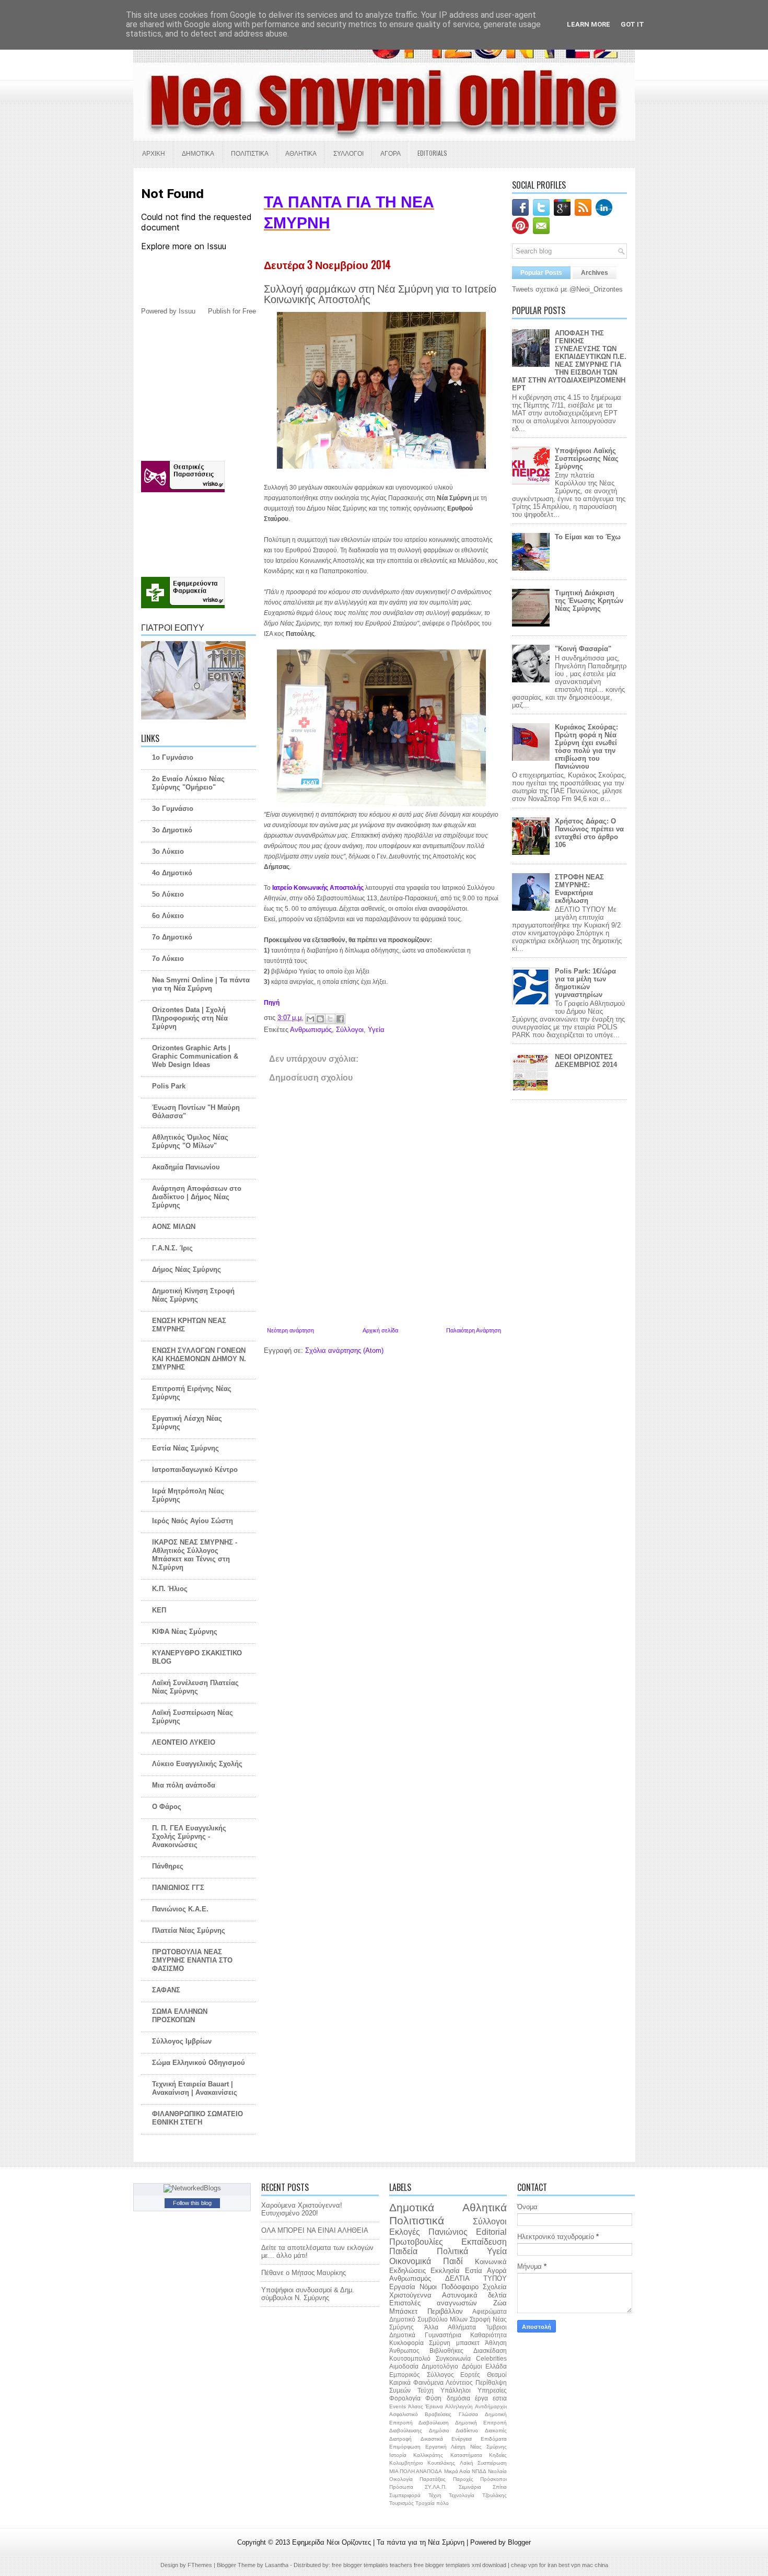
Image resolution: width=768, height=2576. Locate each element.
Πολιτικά (452, 2251)
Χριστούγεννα (410, 2295)
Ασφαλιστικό (404, 2414)
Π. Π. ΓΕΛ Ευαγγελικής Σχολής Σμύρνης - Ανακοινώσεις (189, 1836)
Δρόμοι (472, 2366)
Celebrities (491, 2358)
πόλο (443, 2503)
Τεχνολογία (462, 2495)
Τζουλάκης (494, 2495)
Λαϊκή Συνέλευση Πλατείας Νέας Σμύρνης (195, 1687)
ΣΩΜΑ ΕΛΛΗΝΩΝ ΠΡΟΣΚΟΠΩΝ (180, 2016)
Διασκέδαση (490, 2351)
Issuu (187, 311)
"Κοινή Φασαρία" (583, 649)
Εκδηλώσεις (408, 2271)
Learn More (589, 24)
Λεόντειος (459, 2382)
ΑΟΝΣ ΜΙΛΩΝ (174, 1227)
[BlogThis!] (320, 1019)
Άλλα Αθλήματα (450, 2327)
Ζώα (500, 2303)
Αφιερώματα (490, 2311)
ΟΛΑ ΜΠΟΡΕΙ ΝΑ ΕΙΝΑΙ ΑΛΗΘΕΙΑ (315, 2230)
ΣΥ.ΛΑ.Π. (436, 2487)
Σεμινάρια (470, 2487)
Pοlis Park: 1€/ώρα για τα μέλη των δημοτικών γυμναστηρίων (585, 983)
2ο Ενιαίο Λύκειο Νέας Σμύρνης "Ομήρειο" (188, 783)
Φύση (433, 2398)
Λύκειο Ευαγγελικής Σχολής (197, 1764)
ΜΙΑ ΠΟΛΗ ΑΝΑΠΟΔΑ (416, 2471)
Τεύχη (426, 2390)
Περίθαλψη (491, 2382)
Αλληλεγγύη (459, 2406)
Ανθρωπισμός (311, 1030)
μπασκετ (468, 2343)
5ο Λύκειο (168, 894)
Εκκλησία (445, 2271)
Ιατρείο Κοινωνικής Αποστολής (318, 888)
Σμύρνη (440, 2343)
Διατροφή (400, 2439)
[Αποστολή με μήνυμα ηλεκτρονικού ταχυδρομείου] (310, 1019)
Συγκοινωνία (453, 2358)
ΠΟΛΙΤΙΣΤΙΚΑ (250, 153)
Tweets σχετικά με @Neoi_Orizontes (567, 289)
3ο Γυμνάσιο (173, 809)
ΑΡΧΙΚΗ (154, 153)
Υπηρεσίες (492, 2390)
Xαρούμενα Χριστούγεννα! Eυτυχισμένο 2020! (302, 2209)
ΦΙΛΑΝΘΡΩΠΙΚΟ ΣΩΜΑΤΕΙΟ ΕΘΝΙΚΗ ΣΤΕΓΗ (197, 2118)
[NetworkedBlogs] (192, 2188)
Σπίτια (500, 2487)
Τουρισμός (402, 2503)
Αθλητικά (485, 2207)
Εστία (474, 2271)
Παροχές (463, 2479)
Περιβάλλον (445, 2311)
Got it (632, 24)
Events (398, 2406)
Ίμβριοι (497, 2327)
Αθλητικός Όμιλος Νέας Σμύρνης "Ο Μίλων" (190, 1141)
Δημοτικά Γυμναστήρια (425, 2335)
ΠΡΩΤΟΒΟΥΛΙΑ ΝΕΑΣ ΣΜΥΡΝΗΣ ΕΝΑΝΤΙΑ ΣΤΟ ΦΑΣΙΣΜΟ (192, 1960)
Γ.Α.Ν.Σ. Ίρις (172, 1248)
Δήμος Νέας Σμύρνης (187, 1269)
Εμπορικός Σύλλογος (422, 2375)
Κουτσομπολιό (410, 2358)
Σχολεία (495, 2287)
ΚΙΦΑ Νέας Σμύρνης (185, 1632)
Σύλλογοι (350, 1030)
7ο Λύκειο (168, 959)
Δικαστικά (432, 2439)
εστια (500, 2398)
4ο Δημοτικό (172, 873)
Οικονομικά (410, 2261)
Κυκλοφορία (406, 2343)
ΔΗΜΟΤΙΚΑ (198, 153)
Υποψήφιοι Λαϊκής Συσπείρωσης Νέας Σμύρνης (587, 459)
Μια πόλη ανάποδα (184, 1785)
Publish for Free (232, 311)
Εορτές (470, 2375)
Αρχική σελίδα (380, 1330)
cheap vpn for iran (535, 2565)
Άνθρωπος (404, 2351)
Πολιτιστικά (417, 2220)
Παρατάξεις (433, 2479)
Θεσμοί (497, 2375)
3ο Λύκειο (168, 851)
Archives (595, 273)
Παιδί (453, 2261)
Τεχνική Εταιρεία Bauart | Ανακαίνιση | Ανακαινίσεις (195, 2088)
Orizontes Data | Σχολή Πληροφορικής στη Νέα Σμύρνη (190, 1018)
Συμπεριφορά (405, 2495)
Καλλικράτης (428, 2455)
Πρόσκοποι (493, 2479)
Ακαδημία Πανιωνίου (186, 1167)
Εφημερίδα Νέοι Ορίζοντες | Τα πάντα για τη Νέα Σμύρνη (379, 2542)
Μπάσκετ (403, 2311)
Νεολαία (497, 2471)
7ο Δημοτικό (172, 937)
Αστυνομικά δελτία (474, 2295)
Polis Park (169, 1086)
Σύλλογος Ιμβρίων (182, 2041)
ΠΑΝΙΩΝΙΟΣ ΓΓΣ (178, 1888)
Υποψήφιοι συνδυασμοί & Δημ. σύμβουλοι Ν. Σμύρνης (308, 2294)
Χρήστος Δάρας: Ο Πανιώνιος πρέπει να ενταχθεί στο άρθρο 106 (589, 833)
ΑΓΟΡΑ (391, 153)
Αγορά (497, 2271)
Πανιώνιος (448, 2232)
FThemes (201, 2565)
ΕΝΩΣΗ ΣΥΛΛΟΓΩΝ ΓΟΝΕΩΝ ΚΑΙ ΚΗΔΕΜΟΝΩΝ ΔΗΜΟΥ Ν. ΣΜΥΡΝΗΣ (199, 1359)
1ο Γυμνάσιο (173, 757)
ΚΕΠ (159, 1610)
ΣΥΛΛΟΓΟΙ (348, 153)
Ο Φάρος (167, 1807)
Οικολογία (401, 2479)
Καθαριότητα (488, 2335)
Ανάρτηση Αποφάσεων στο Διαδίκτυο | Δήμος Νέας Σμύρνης (197, 1197)
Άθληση (496, 2343)
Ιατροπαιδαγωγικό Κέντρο (195, 1470)
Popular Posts (541, 273)
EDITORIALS (432, 153)
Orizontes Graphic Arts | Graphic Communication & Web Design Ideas (195, 1056)
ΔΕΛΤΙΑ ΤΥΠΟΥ (476, 2278)
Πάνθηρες (168, 1866)
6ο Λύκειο (168, 916)
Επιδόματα (494, 2439)
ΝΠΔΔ (479, 2471)
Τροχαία (425, 2503)
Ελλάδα (496, 2366)
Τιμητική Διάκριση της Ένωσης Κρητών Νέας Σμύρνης (589, 601)
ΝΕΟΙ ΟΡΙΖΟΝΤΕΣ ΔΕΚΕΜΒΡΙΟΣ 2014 (586, 1061)
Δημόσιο (439, 2430)
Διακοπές (496, 2430)
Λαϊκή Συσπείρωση (483, 2463)
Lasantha (277, 2565)
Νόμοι (428, 2287)
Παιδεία (403, 2251)
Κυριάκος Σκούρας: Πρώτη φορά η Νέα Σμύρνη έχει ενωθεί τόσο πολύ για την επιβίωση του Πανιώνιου (586, 747)
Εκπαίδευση (484, 2242)
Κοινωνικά (491, 2262)
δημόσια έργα (467, 2398)
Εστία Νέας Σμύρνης (185, 1448)
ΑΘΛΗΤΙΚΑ (301, 153)
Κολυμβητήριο (406, 2463)
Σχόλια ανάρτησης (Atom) (344, 1350)
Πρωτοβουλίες (416, 2242)
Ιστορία (398, 2455)
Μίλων (459, 2319)
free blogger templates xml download (461, 2565)
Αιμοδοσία (404, 2366)
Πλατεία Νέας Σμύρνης (189, 1930)
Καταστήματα (466, 2455)
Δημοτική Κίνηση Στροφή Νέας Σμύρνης (193, 1295)
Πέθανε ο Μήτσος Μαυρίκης (304, 2273)
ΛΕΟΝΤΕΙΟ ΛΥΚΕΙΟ (184, 1742)
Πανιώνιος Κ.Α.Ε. (180, 1909)
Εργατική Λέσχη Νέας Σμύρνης (466, 2447)
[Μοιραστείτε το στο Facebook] (340, 1019)
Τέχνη (435, 2495)
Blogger (519, 2542)
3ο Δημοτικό (172, 830)
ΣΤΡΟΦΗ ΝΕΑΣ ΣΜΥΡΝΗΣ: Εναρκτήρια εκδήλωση (579, 889)
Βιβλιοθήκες (446, 2351)
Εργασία (402, 2287)
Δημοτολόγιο (440, 2366)
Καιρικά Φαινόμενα (416, 2382)
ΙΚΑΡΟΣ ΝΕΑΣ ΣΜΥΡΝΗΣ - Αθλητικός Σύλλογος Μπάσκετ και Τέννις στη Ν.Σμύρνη (195, 1555)
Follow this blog (192, 2203)
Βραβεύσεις (438, 2414)
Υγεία (376, 1030)
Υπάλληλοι (456, 2390)
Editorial (491, 2232)
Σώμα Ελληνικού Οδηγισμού (199, 2063)
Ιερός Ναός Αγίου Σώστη (193, 1521)
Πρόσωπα (401, 2487)
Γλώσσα (468, 2414)
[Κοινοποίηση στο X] (330, 1019)
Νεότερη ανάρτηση (290, 1330)
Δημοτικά (412, 2207)
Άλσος (416, 2406)
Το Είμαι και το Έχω (588, 537)
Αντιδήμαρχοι (491, 2406)
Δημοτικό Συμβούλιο (418, 2319)
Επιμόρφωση (405, 2447)
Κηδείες (498, 2455)
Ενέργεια (462, 2439)
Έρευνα (434, 2406)
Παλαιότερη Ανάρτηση (474, 1330)
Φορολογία (405, 2398)
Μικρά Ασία (457, 2471)
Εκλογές (405, 2232)
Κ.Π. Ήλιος (170, 1589)
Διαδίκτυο (467, 2430)
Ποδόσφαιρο (460, 2287)
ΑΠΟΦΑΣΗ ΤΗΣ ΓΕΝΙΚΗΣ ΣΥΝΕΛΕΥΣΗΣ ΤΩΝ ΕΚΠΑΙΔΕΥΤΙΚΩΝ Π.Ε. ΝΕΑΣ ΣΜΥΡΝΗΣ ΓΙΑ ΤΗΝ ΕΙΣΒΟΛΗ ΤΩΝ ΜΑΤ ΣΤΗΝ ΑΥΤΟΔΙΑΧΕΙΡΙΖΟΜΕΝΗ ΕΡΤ (569, 361)
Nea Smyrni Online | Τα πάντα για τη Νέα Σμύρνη (201, 984)
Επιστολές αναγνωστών (433, 2303)
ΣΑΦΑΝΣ (166, 1990)
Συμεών (400, 2390)
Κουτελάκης (441, 2463)
